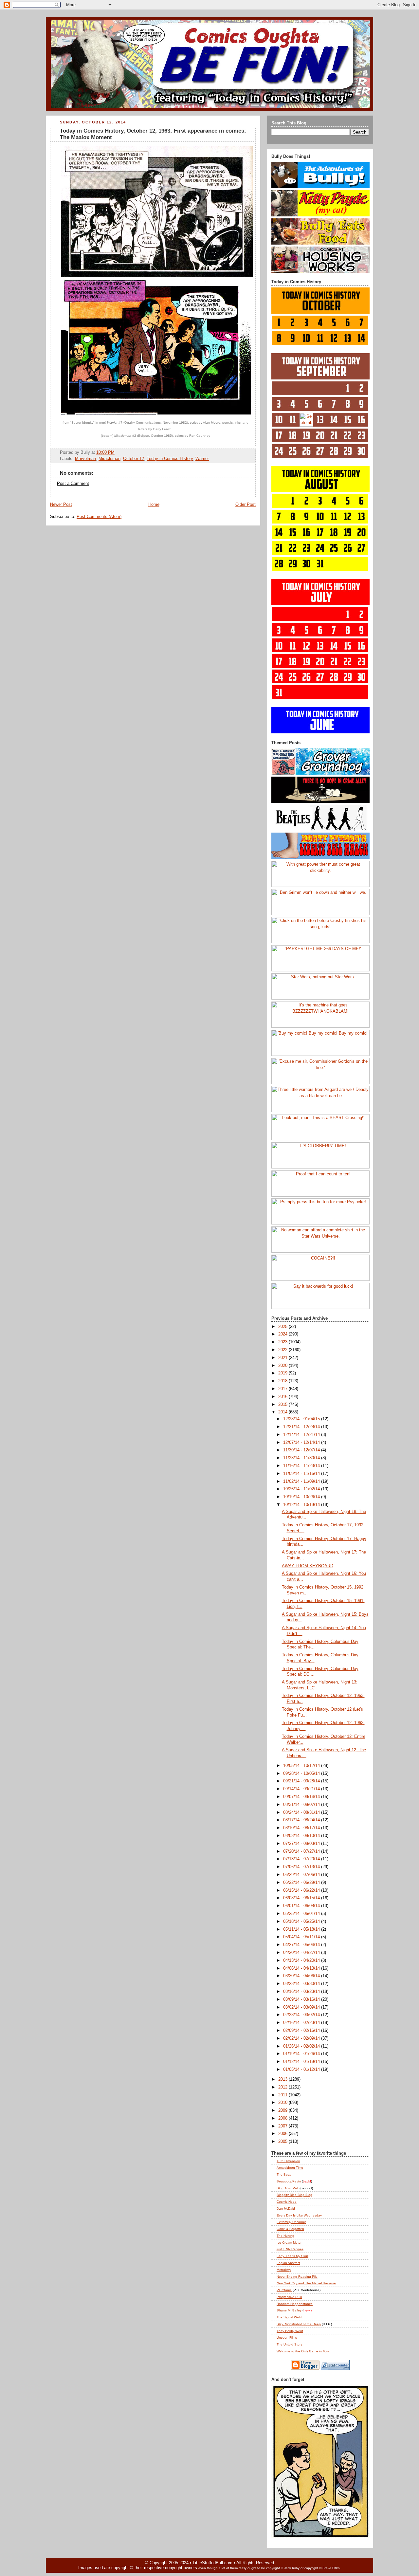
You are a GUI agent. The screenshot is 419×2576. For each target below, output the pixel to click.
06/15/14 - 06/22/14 (302, 1890)
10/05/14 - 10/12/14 (302, 1766)
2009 (283, 2110)
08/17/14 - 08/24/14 (302, 1820)
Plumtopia (284, 2290)
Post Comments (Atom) (99, 517)
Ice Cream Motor (289, 2243)
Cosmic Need (287, 2202)
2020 (283, 1366)
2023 (283, 1342)
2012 (283, 2087)
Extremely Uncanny (291, 2222)
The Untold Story (289, 2344)
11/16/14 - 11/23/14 (302, 1466)
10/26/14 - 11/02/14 (302, 1489)
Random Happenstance (295, 2304)
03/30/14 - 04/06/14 (302, 1976)
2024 (283, 1334)
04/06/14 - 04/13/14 (302, 1968)
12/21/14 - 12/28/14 (302, 1427)
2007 (283, 2126)
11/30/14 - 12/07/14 (302, 1450)
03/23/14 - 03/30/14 (302, 1984)
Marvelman (85, 459)
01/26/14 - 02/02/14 (302, 2046)
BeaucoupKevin (289, 2181)
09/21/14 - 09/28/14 (302, 1781)
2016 (283, 1397)
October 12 (134, 459)
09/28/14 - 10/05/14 (302, 1774)
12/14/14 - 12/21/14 (302, 1435)
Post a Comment (73, 484)
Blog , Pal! (288, 2188)
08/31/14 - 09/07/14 (302, 1805)
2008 (283, 2118)
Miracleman (109, 459)
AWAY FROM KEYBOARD (308, 1566)
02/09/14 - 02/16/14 (302, 2031)
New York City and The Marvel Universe (306, 2283)
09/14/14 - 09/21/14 (302, 1789)
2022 (283, 1350)
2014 (283, 1412)
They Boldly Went (290, 2331)
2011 (283, 2095)
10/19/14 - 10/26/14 (302, 1497)
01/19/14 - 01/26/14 (302, 2054)
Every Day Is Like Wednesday (299, 2215)
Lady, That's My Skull (292, 2256)
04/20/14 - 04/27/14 (302, 1953)
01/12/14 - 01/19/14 (302, 2062)
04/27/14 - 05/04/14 (302, 1945)
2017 (283, 1389)
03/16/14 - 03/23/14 (302, 1992)
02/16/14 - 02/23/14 (302, 2023)
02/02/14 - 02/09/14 (302, 2038)
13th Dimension (288, 2161)
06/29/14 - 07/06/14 (302, 1875)
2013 (283, 2079)
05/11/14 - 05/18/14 (302, 1929)
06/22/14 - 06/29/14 (302, 1883)
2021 (283, 1358)
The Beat (284, 2174)
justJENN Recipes (290, 2249)
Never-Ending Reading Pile (297, 2277)
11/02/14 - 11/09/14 (302, 1481)
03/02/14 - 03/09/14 (302, 2007)
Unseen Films (287, 2337)
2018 (283, 1381)
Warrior (202, 459)
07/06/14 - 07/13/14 (302, 1867)
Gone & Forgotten (290, 2229)
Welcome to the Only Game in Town (304, 2351)
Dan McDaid (286, 2208)
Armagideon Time (290, 2168)
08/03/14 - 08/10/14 (302, 1836)
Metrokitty (284, 2270)
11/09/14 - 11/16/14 (302, 1474)
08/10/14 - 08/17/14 (302, 1828)
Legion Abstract (288, 2263)
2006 (283, 2134)
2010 (283, 2103)
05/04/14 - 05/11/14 (302, 1937)
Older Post (246, 505)
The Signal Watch (290, 2317)
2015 (283, 1405)
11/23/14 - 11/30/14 (302, 1458)
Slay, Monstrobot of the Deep (299, 2324)
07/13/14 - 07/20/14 (302, 1859)
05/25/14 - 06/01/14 (302, 1914)
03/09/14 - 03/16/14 (302, 1999)
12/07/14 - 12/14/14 (302, 1443)
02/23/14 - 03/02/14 (302, 2015)
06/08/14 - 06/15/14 (302, 1898)
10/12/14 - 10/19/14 (302, 1505)
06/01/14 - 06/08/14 (302, 1906)
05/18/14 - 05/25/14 (302, 1922)
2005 (283, 2142)
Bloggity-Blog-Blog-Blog (294, 2195)
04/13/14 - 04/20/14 (302, 1960)
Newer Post (61, 505)
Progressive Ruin (289, 2297)
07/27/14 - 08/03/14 (302, 1844)
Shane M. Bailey (289, 2310)
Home (154, 505)
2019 (283, 1373)
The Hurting (285, 2236)
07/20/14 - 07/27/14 (302, 1851)
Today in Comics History (170, 459)
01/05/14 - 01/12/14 (302, 2070)
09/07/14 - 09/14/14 (302, 1797)
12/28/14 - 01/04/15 (302, 1419)
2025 (283, 1327)
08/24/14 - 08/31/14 (302, 1812)
